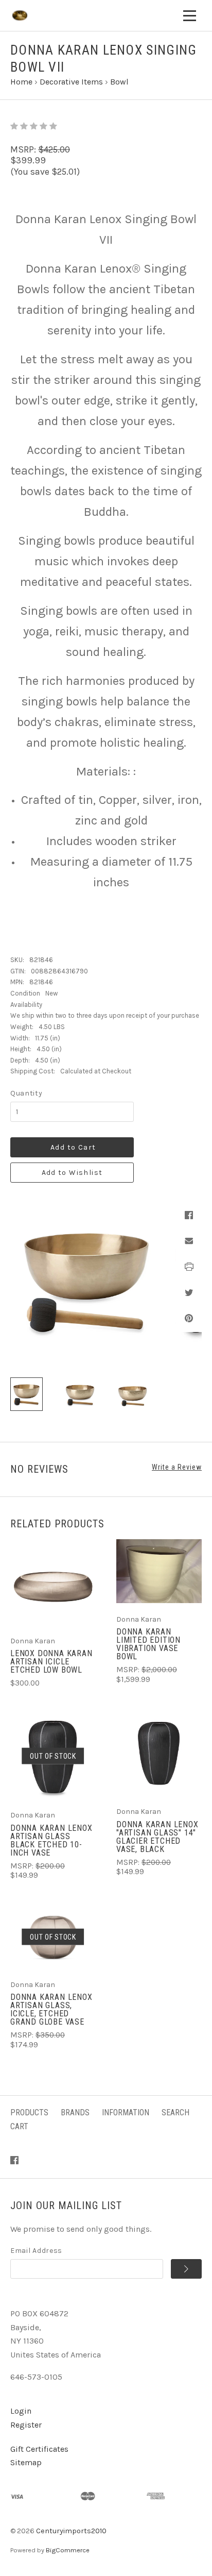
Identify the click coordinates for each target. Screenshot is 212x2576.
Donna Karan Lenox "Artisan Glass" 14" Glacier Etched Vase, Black (157, 1837)
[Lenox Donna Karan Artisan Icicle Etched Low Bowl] (53, 1582)
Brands (75, 2112)
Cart (19, 2126)
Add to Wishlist (72, 1173)
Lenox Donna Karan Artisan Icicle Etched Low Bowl (51, 1662)
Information (126, 2112)
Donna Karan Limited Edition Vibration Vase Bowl (148, 1644)
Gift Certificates (39, 2449)
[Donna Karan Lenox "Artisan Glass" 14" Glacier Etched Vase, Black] (159, 1753)
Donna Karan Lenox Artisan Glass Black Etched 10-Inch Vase (51, 1840)
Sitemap (26, 2462)
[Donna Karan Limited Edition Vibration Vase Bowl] (159, 1571)
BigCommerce (68, 2550)
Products (29, 2112)
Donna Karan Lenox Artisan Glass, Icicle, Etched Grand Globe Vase (51, 2009)
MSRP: (24, 149)
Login (21, 2411)
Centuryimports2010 (71, 2531)
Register (26, 2425)
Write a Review (177, 1467)
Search (175, 2112)
